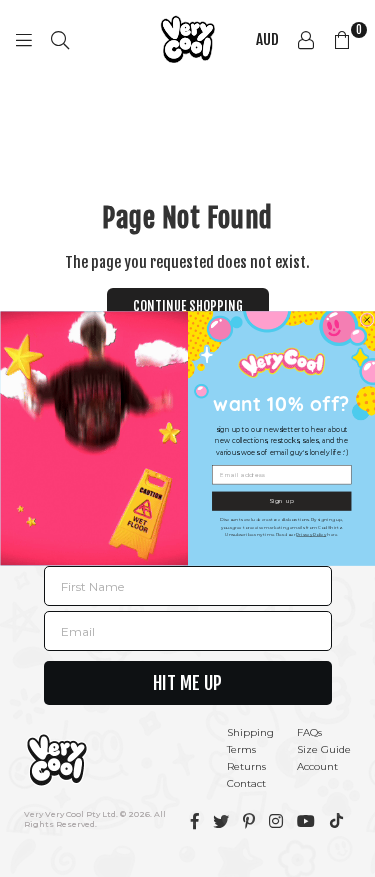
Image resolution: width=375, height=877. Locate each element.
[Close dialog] (367, 320)
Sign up (281, 500)
